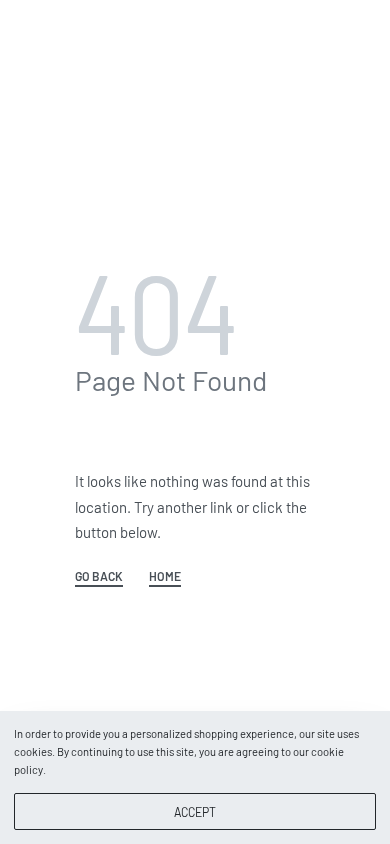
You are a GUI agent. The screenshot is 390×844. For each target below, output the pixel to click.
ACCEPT (195, 812)
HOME (165, 576)
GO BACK (99, 576)
